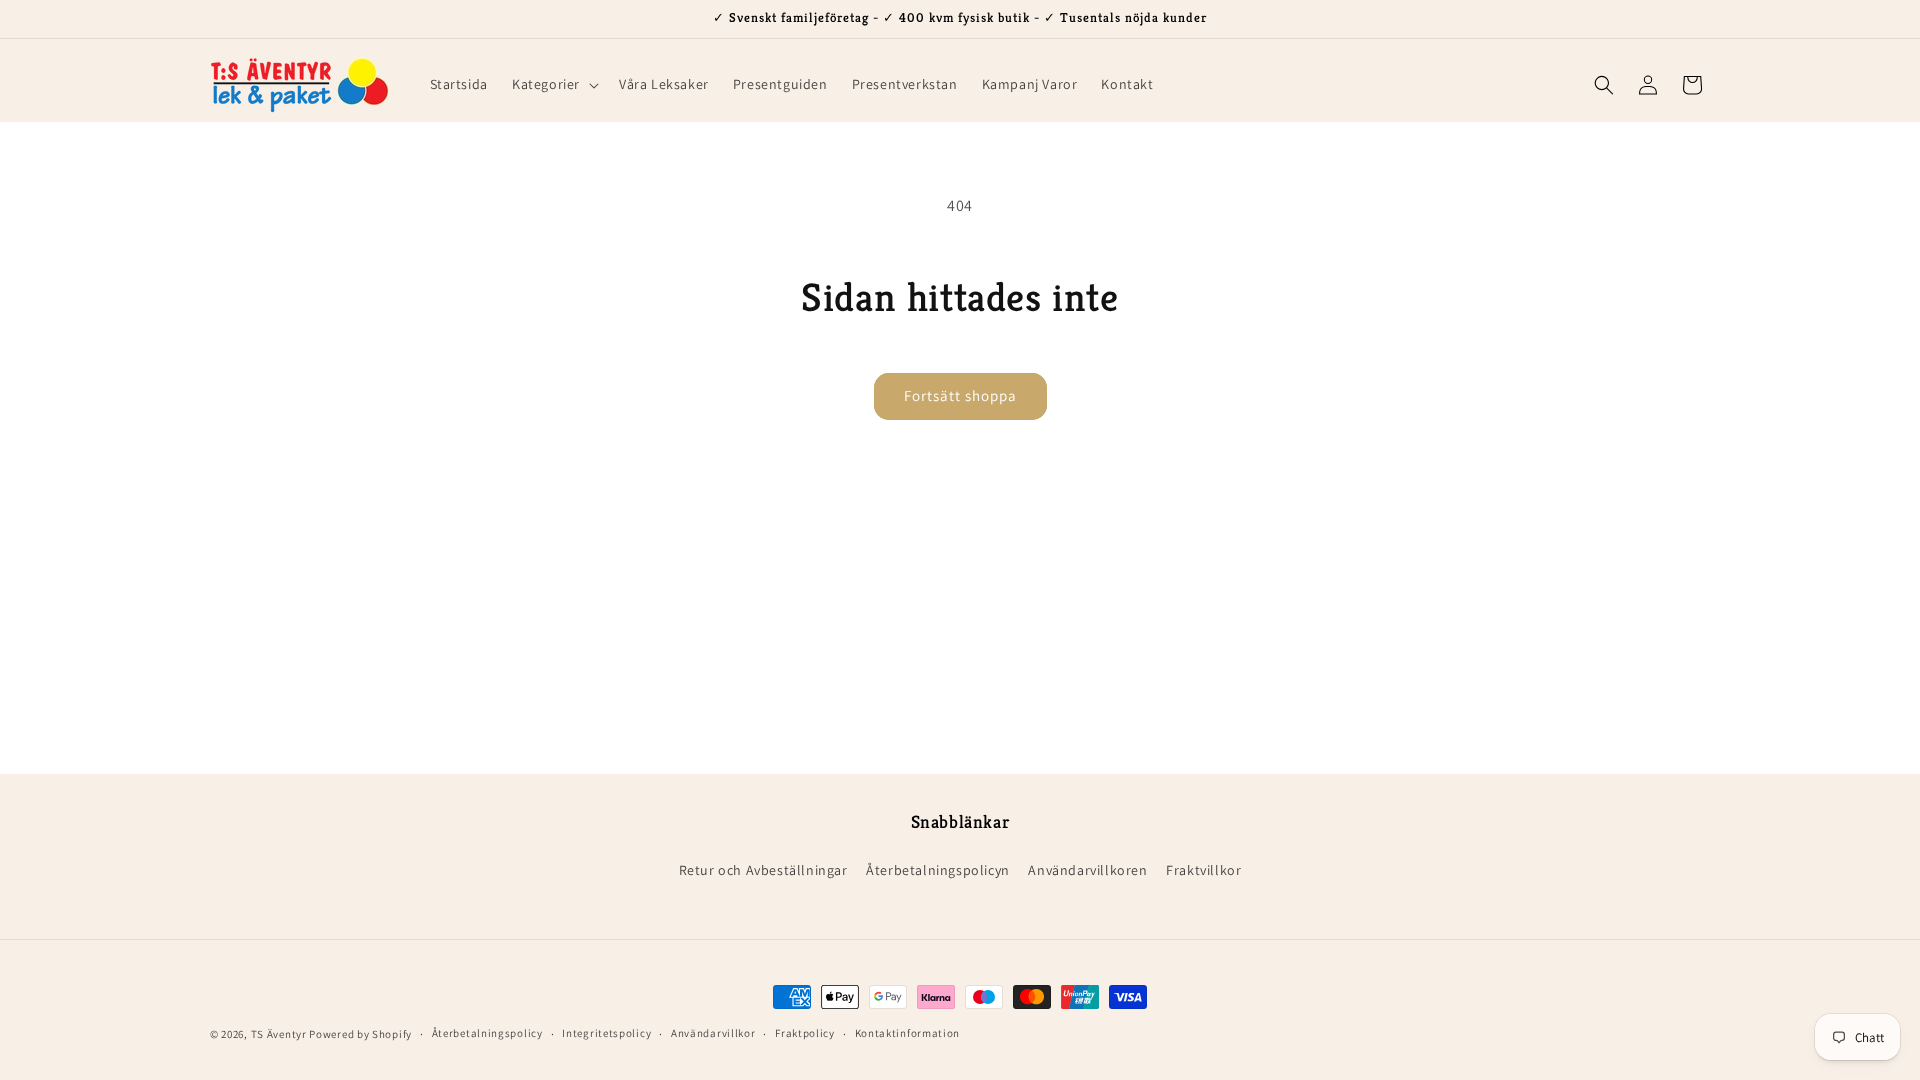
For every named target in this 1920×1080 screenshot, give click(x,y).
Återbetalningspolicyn (938, 870)
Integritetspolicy (606, 1033)
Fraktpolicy (805, 1033)
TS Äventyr (279, 1034)
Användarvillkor (713, 1033)
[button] (553, 84)
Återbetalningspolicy (487, 1033)
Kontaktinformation (908, 1033)
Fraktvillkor (1203, 870)
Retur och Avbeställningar (763, 870)
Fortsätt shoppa (960, 395)
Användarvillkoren (1087, 870)
